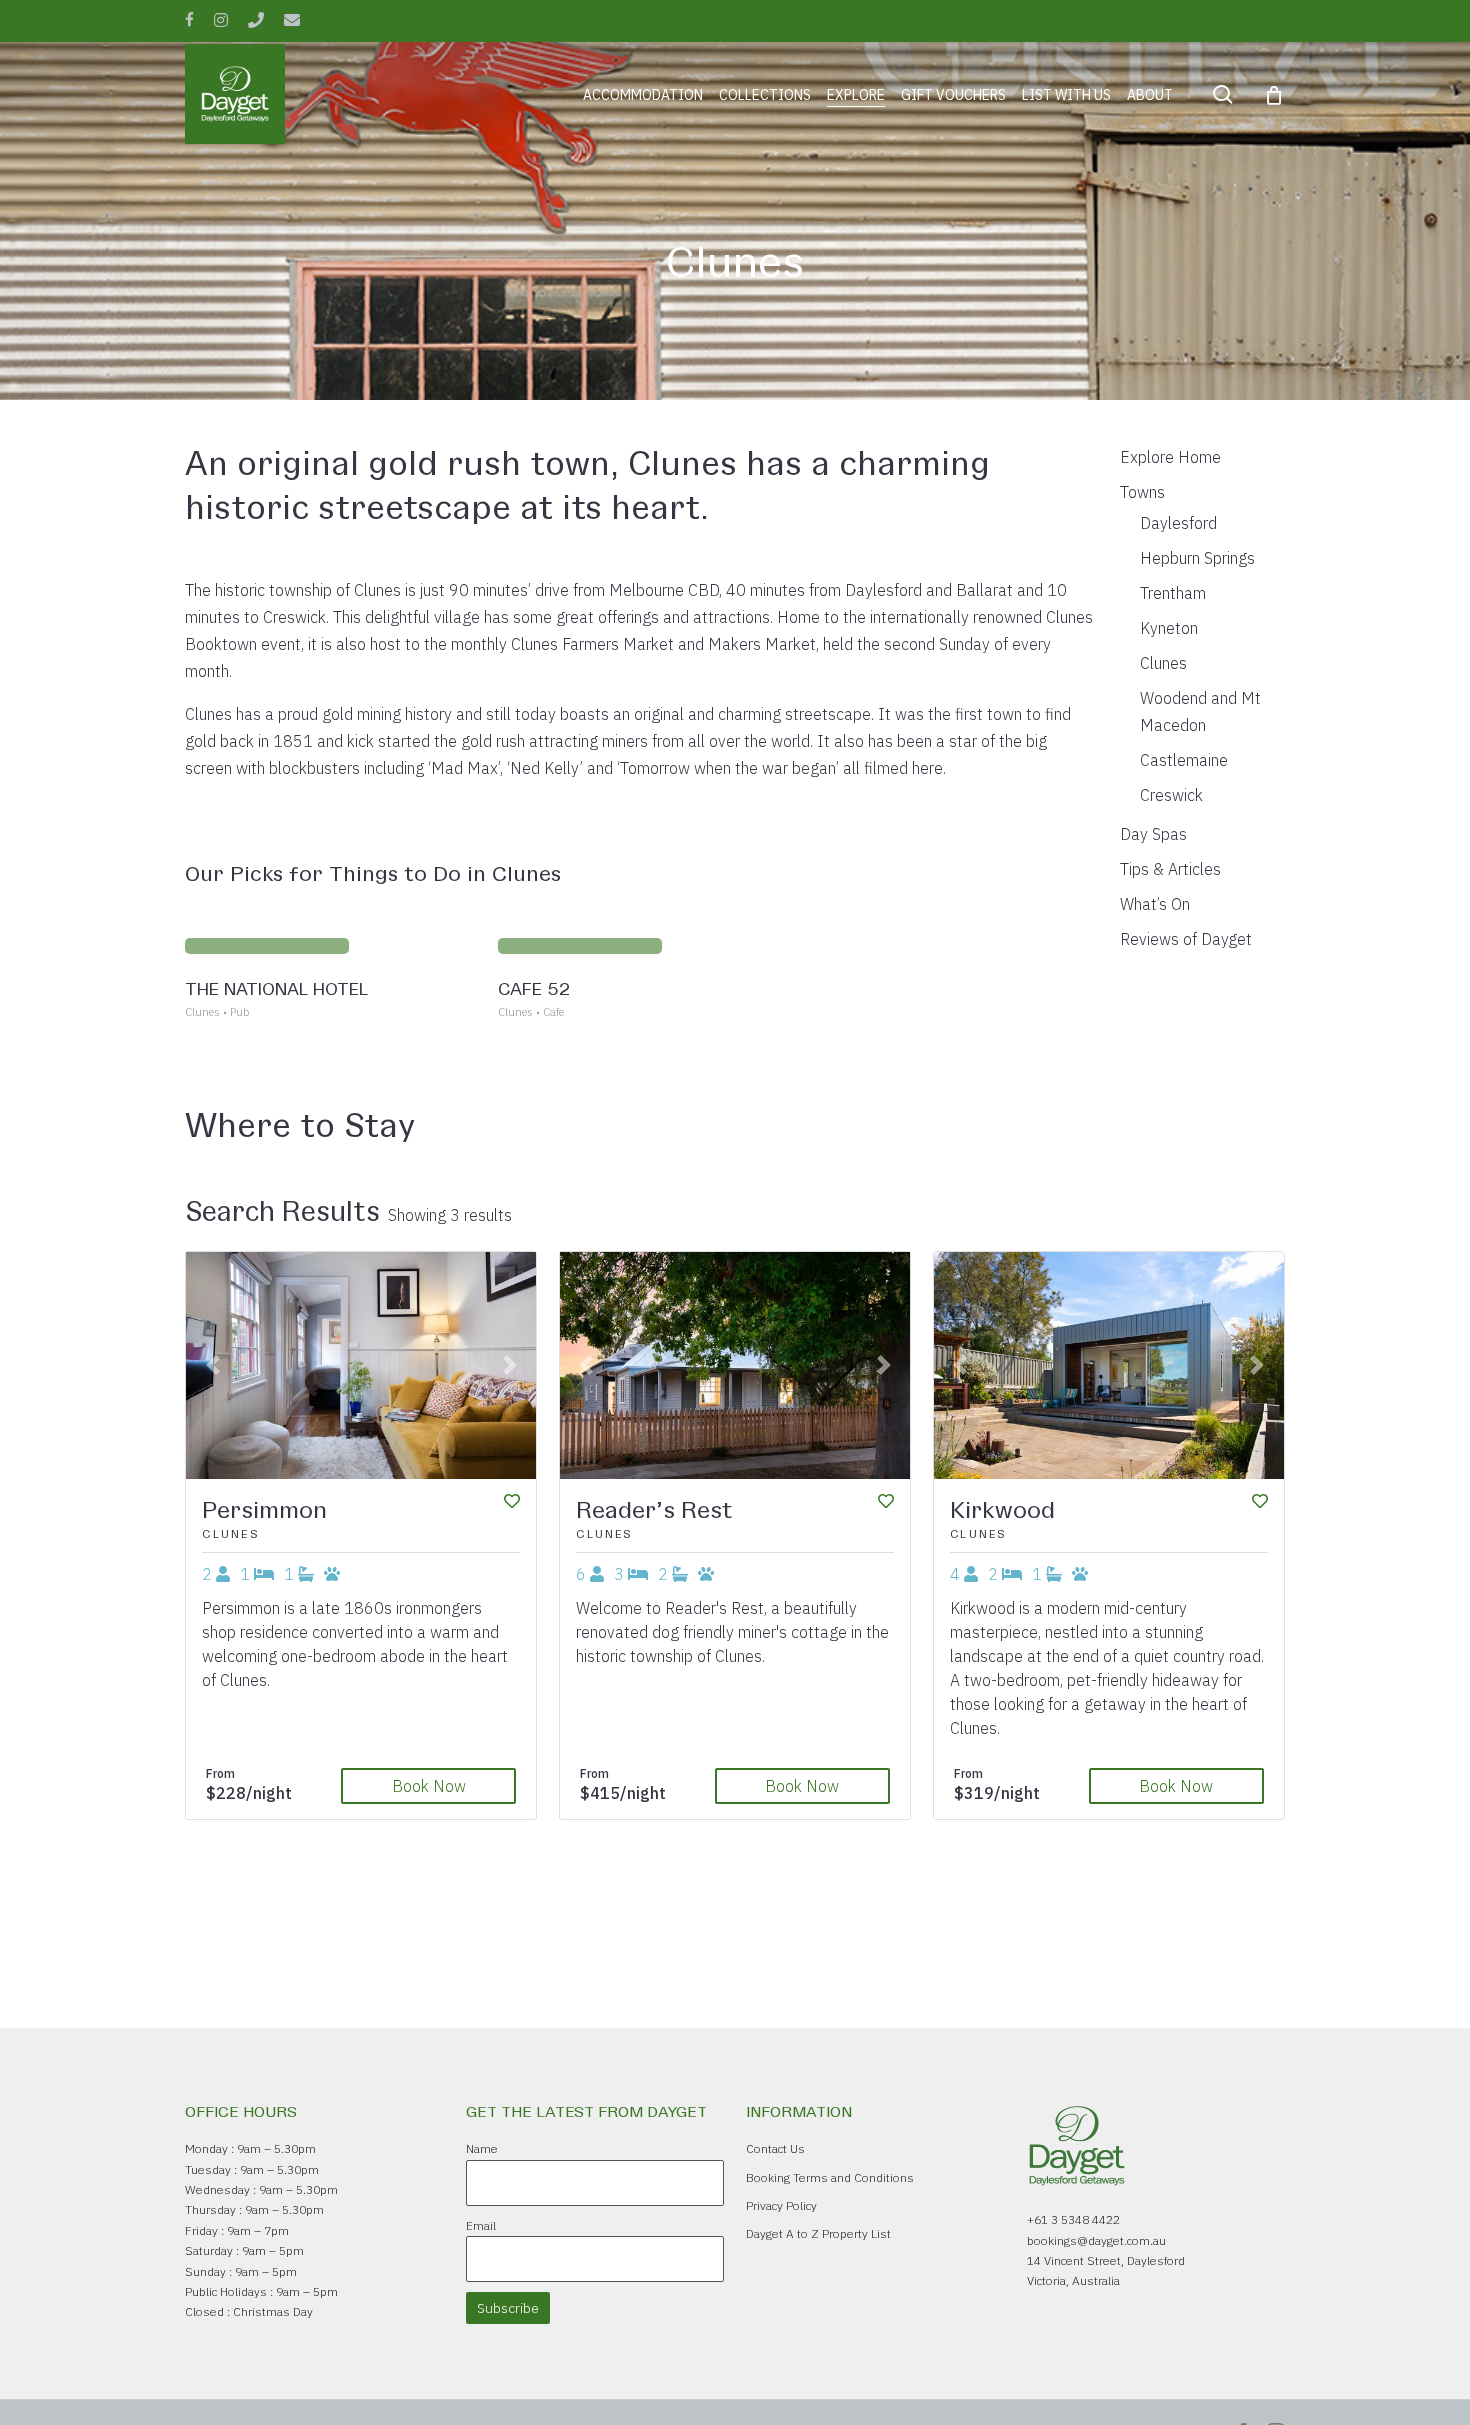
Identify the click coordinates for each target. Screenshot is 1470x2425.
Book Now (429, 1786)
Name (482, 2148)
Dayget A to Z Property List (818, 2233)
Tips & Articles (1170, 869)
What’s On (1155, 904)
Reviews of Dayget (1186, 939)
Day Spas (1153, 834)
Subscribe (508, 2308)
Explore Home (1170, 457)
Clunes (1163, 663)
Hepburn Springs (1197, 558)
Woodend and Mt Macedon (1200, 711)
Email (481, 2225)
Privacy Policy (781, 2205)
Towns (1142, 492)
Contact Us (775, 2148)
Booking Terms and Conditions (830, 2177)
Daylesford (1178, 523)
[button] (212, 1365)
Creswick (1171, 795)
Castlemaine (1184, 760)
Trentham (1173, 593)
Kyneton (1169, 628)
